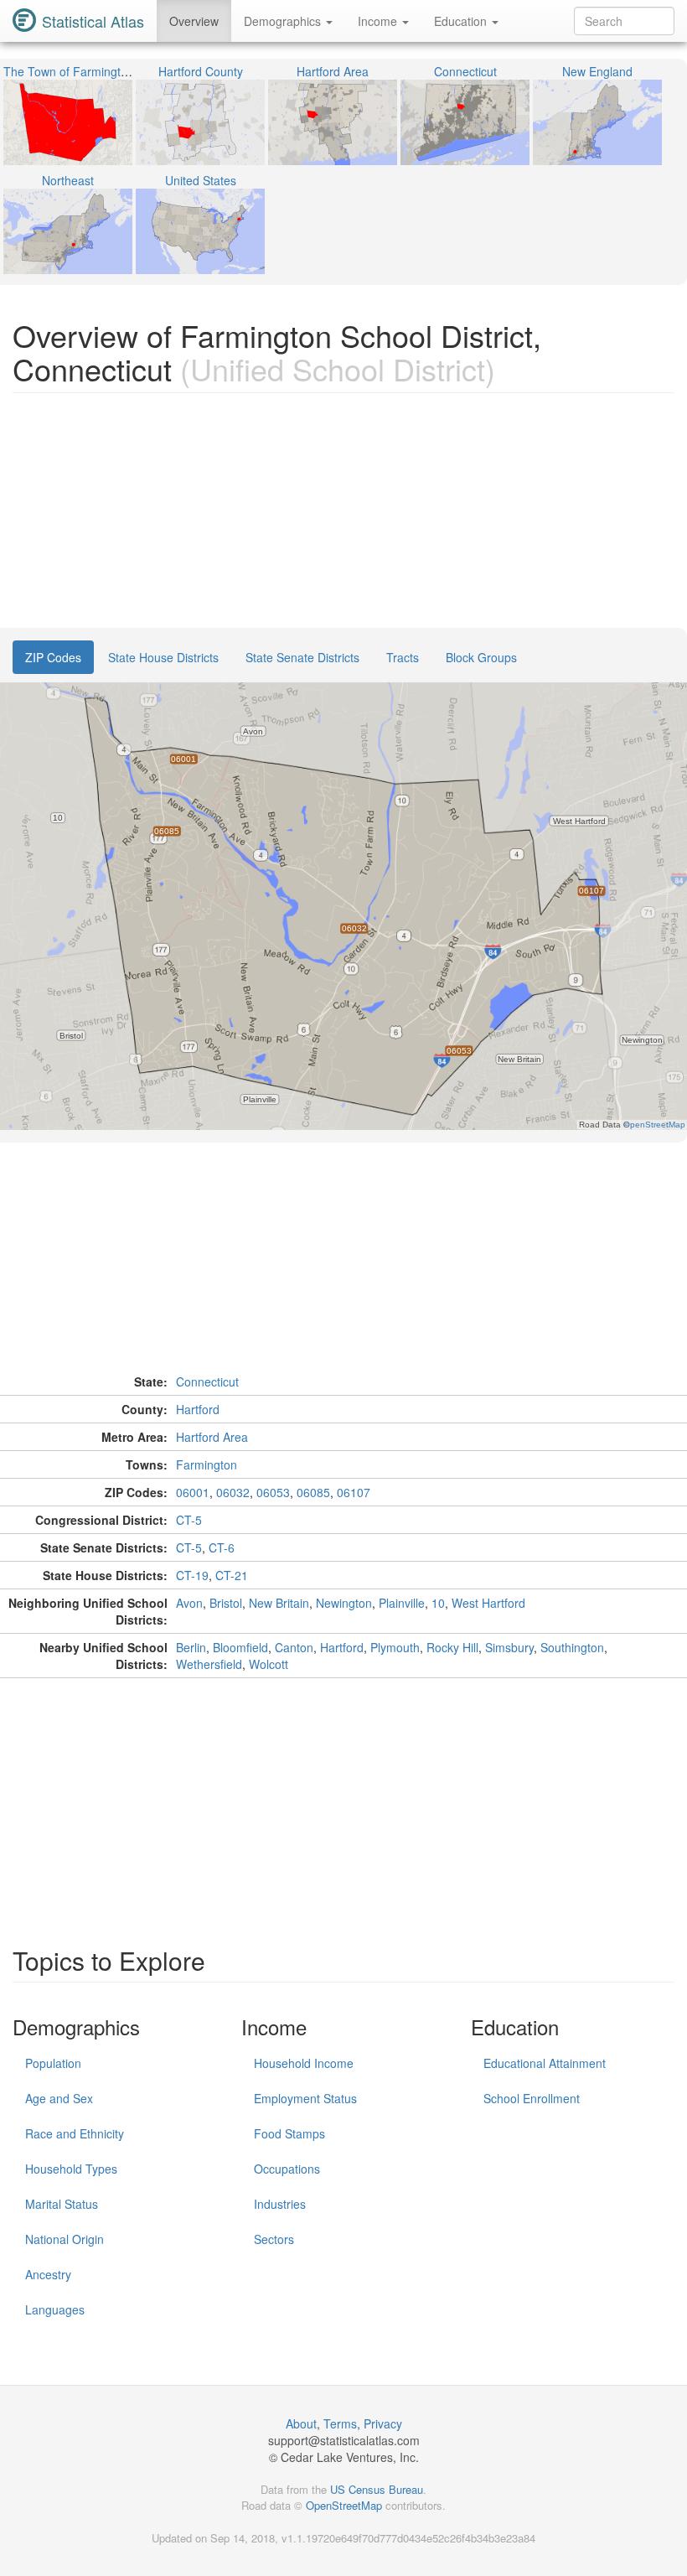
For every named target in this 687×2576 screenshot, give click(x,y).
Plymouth (395, 1647)
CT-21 (232, 1575)
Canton (294, 1647)
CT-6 (222, 1547)
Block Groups (481, 657)
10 (438, 1603)
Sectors (274, 2239)
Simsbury (509, 1647)
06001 (193, 1492)
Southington (572, 1647)
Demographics (284, 21)
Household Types (71, 2169)
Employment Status (305, 2098)
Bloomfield (240, 1647)
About (301, 2423)
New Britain (279, 1603)
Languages (55, 2309)
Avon (189, 1603)
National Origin (65, 2239)
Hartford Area (212, 1437)
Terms (340, 2423)
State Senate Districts (302, 657)
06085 (313, 1492)
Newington (344, 1603)
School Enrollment (532, 2098)
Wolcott (269, 1664)
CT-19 (192, 1575)
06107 (354, 1492)
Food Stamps (289, 2133)
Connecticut (207, 1381)
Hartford (198, 1409)
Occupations (287, 2169)
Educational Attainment (545, 2063)
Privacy (383, 2423)
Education (462, 21)
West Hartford (488, 1603)
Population (53, 2063)
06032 (233, 1492)
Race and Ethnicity (75, 2133)
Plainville (402, 1603)
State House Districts (163, 657)
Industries (280, 2204)
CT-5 (189, 1520)
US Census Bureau (377, 2489)
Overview (194, 21)
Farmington (207, 1464)
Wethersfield (209, 1664)
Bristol (226, 1603)
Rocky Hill (452, 1647)
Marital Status (62, 2204)
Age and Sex (59, 2098)
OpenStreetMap (344, 2505)
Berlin (191, 1647)
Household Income (304, 2063)
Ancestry (48, 2274)
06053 (273, 1492)
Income (379, 21)
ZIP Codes (53, 657)
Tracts (403, 657)
